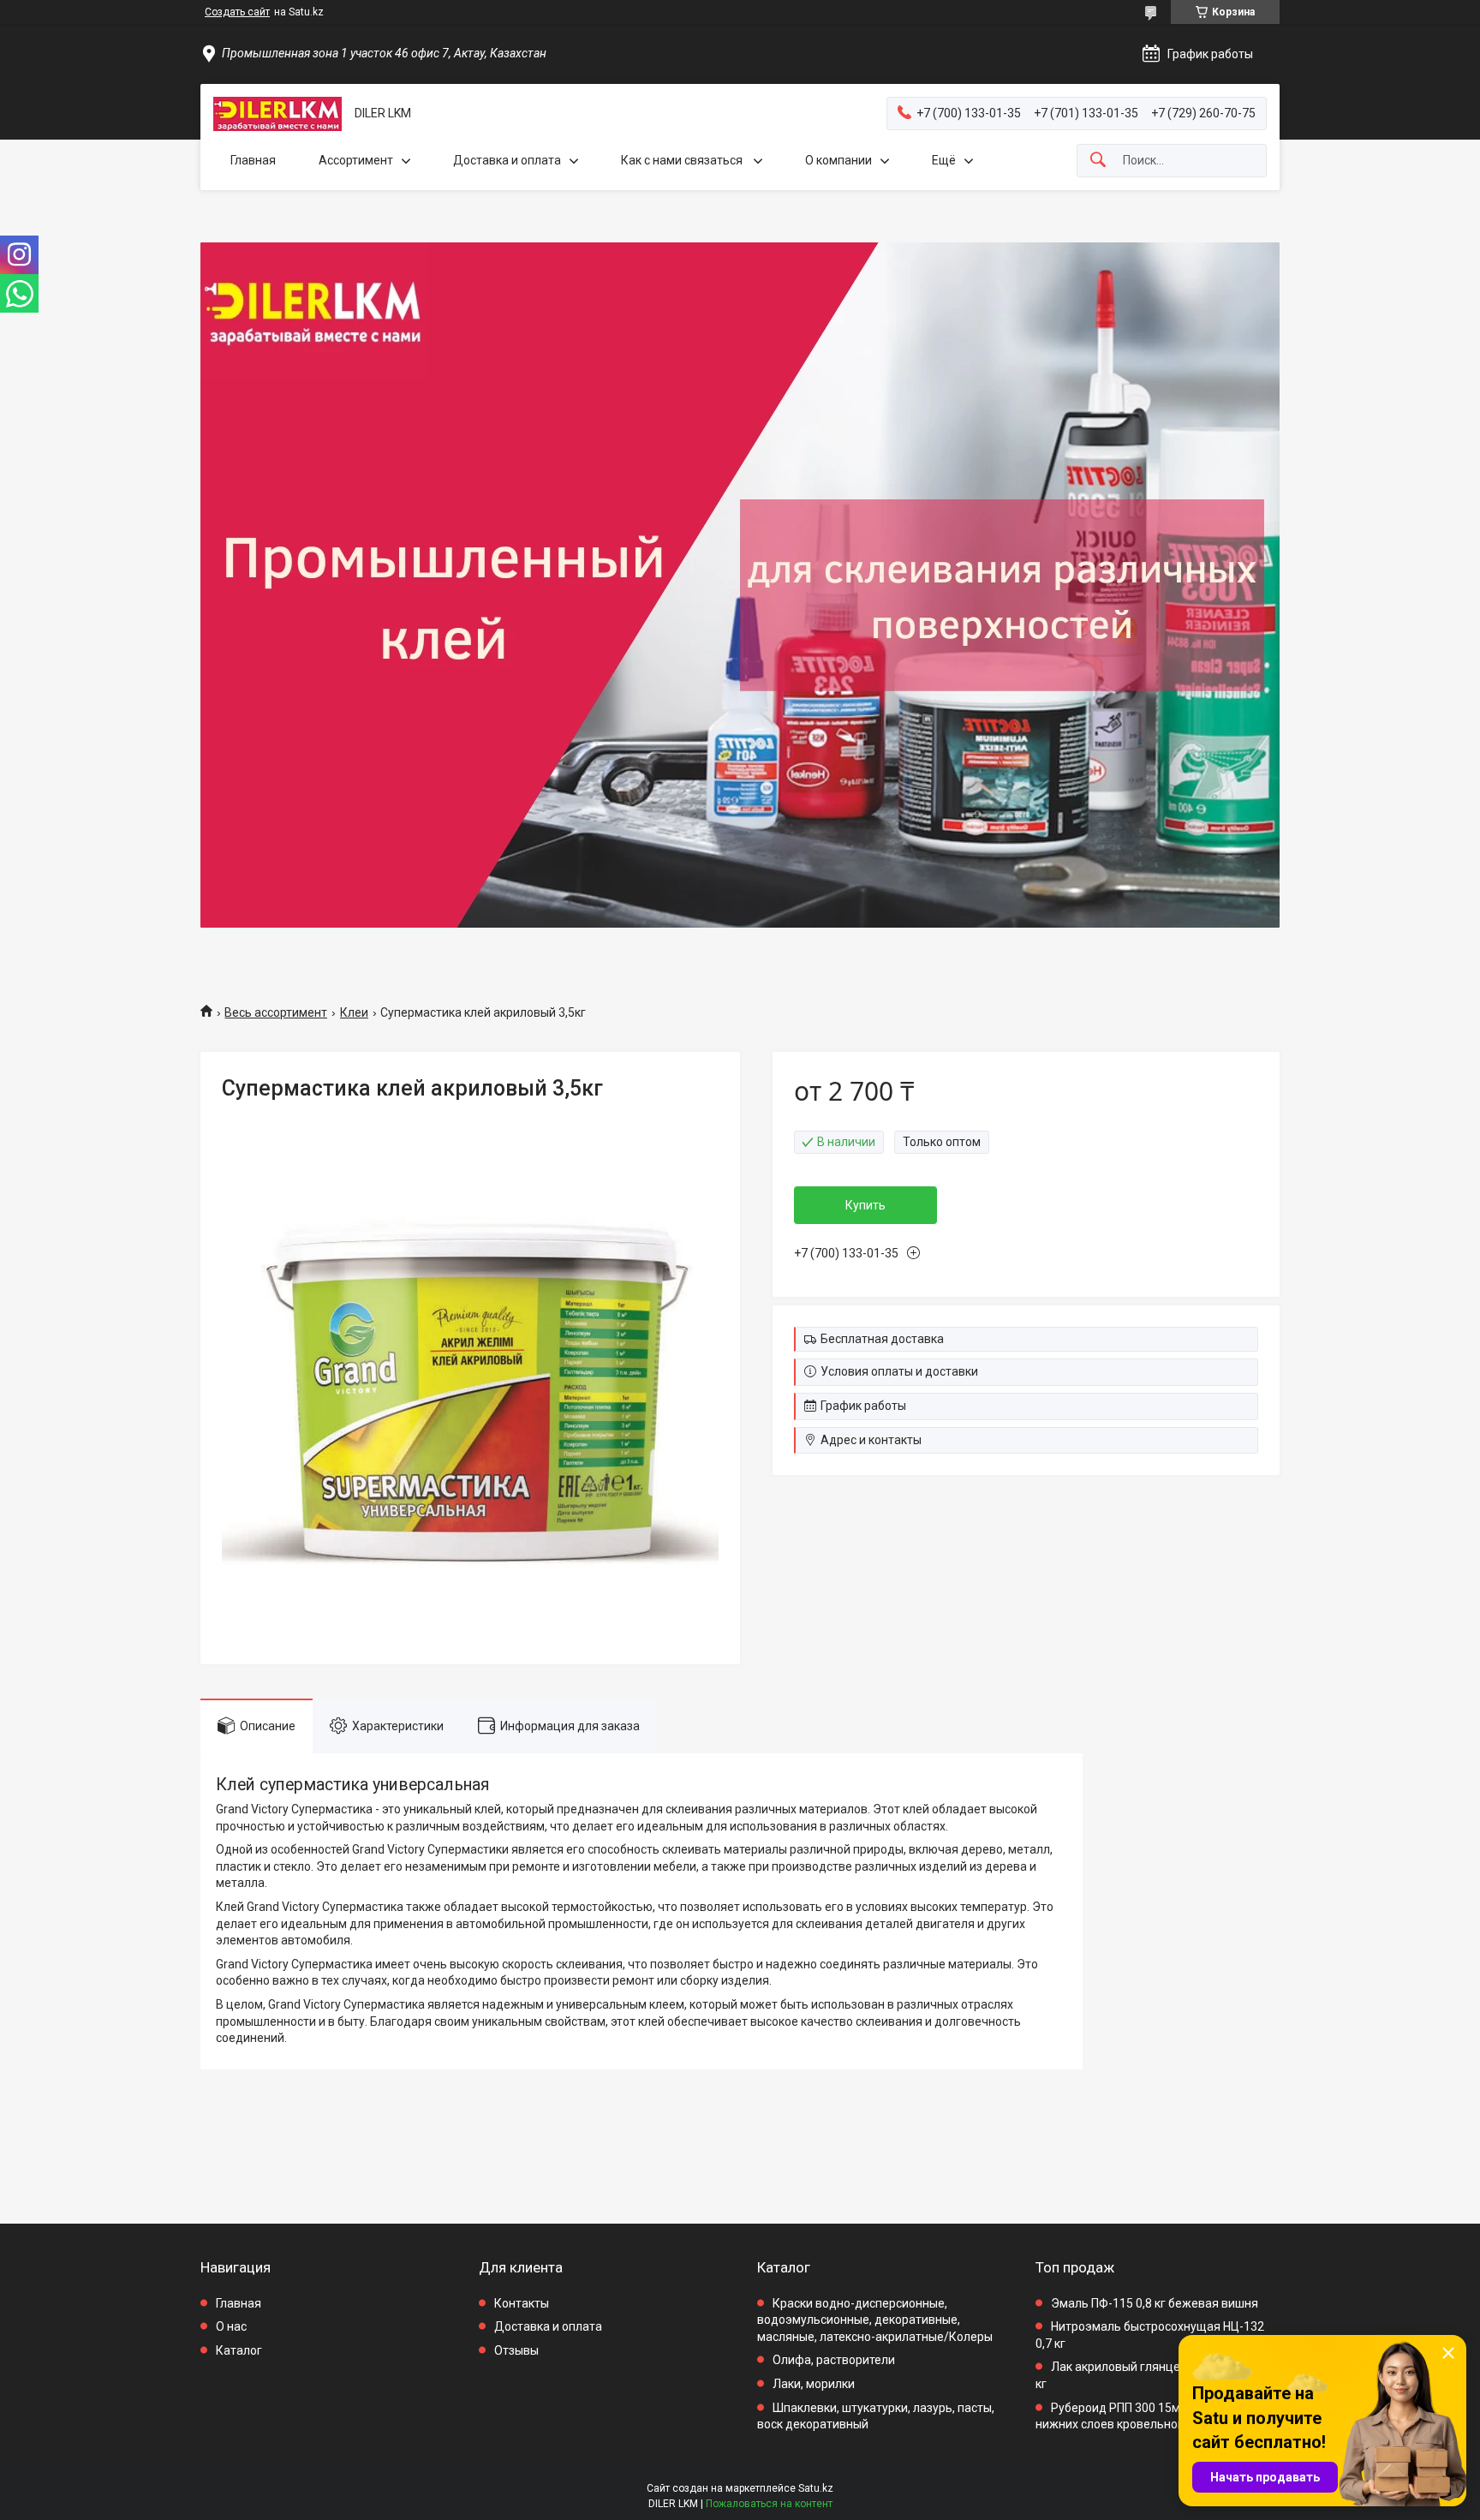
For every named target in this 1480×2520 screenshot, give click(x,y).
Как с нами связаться (683, 160)
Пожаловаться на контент (769, 2504)
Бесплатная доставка (882, 1339)
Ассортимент (356, 160)
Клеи (354, 1012)
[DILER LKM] (277, 114)
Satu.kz (816, 2488)
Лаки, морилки (814, 2384)
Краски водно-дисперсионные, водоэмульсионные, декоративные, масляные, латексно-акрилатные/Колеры (875, 2320)
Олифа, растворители (834, 2360)
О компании (838, 160)
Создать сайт (237, 12)
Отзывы (516, 2350)
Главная (253, 160)
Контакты (522, 2303)
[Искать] (1098, 161)
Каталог (239, 2350)
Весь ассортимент (276, 1012)
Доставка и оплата (507, 160)
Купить (865, 1205)
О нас (231, 2326)
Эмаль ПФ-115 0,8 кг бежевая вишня (1155, 2303)
